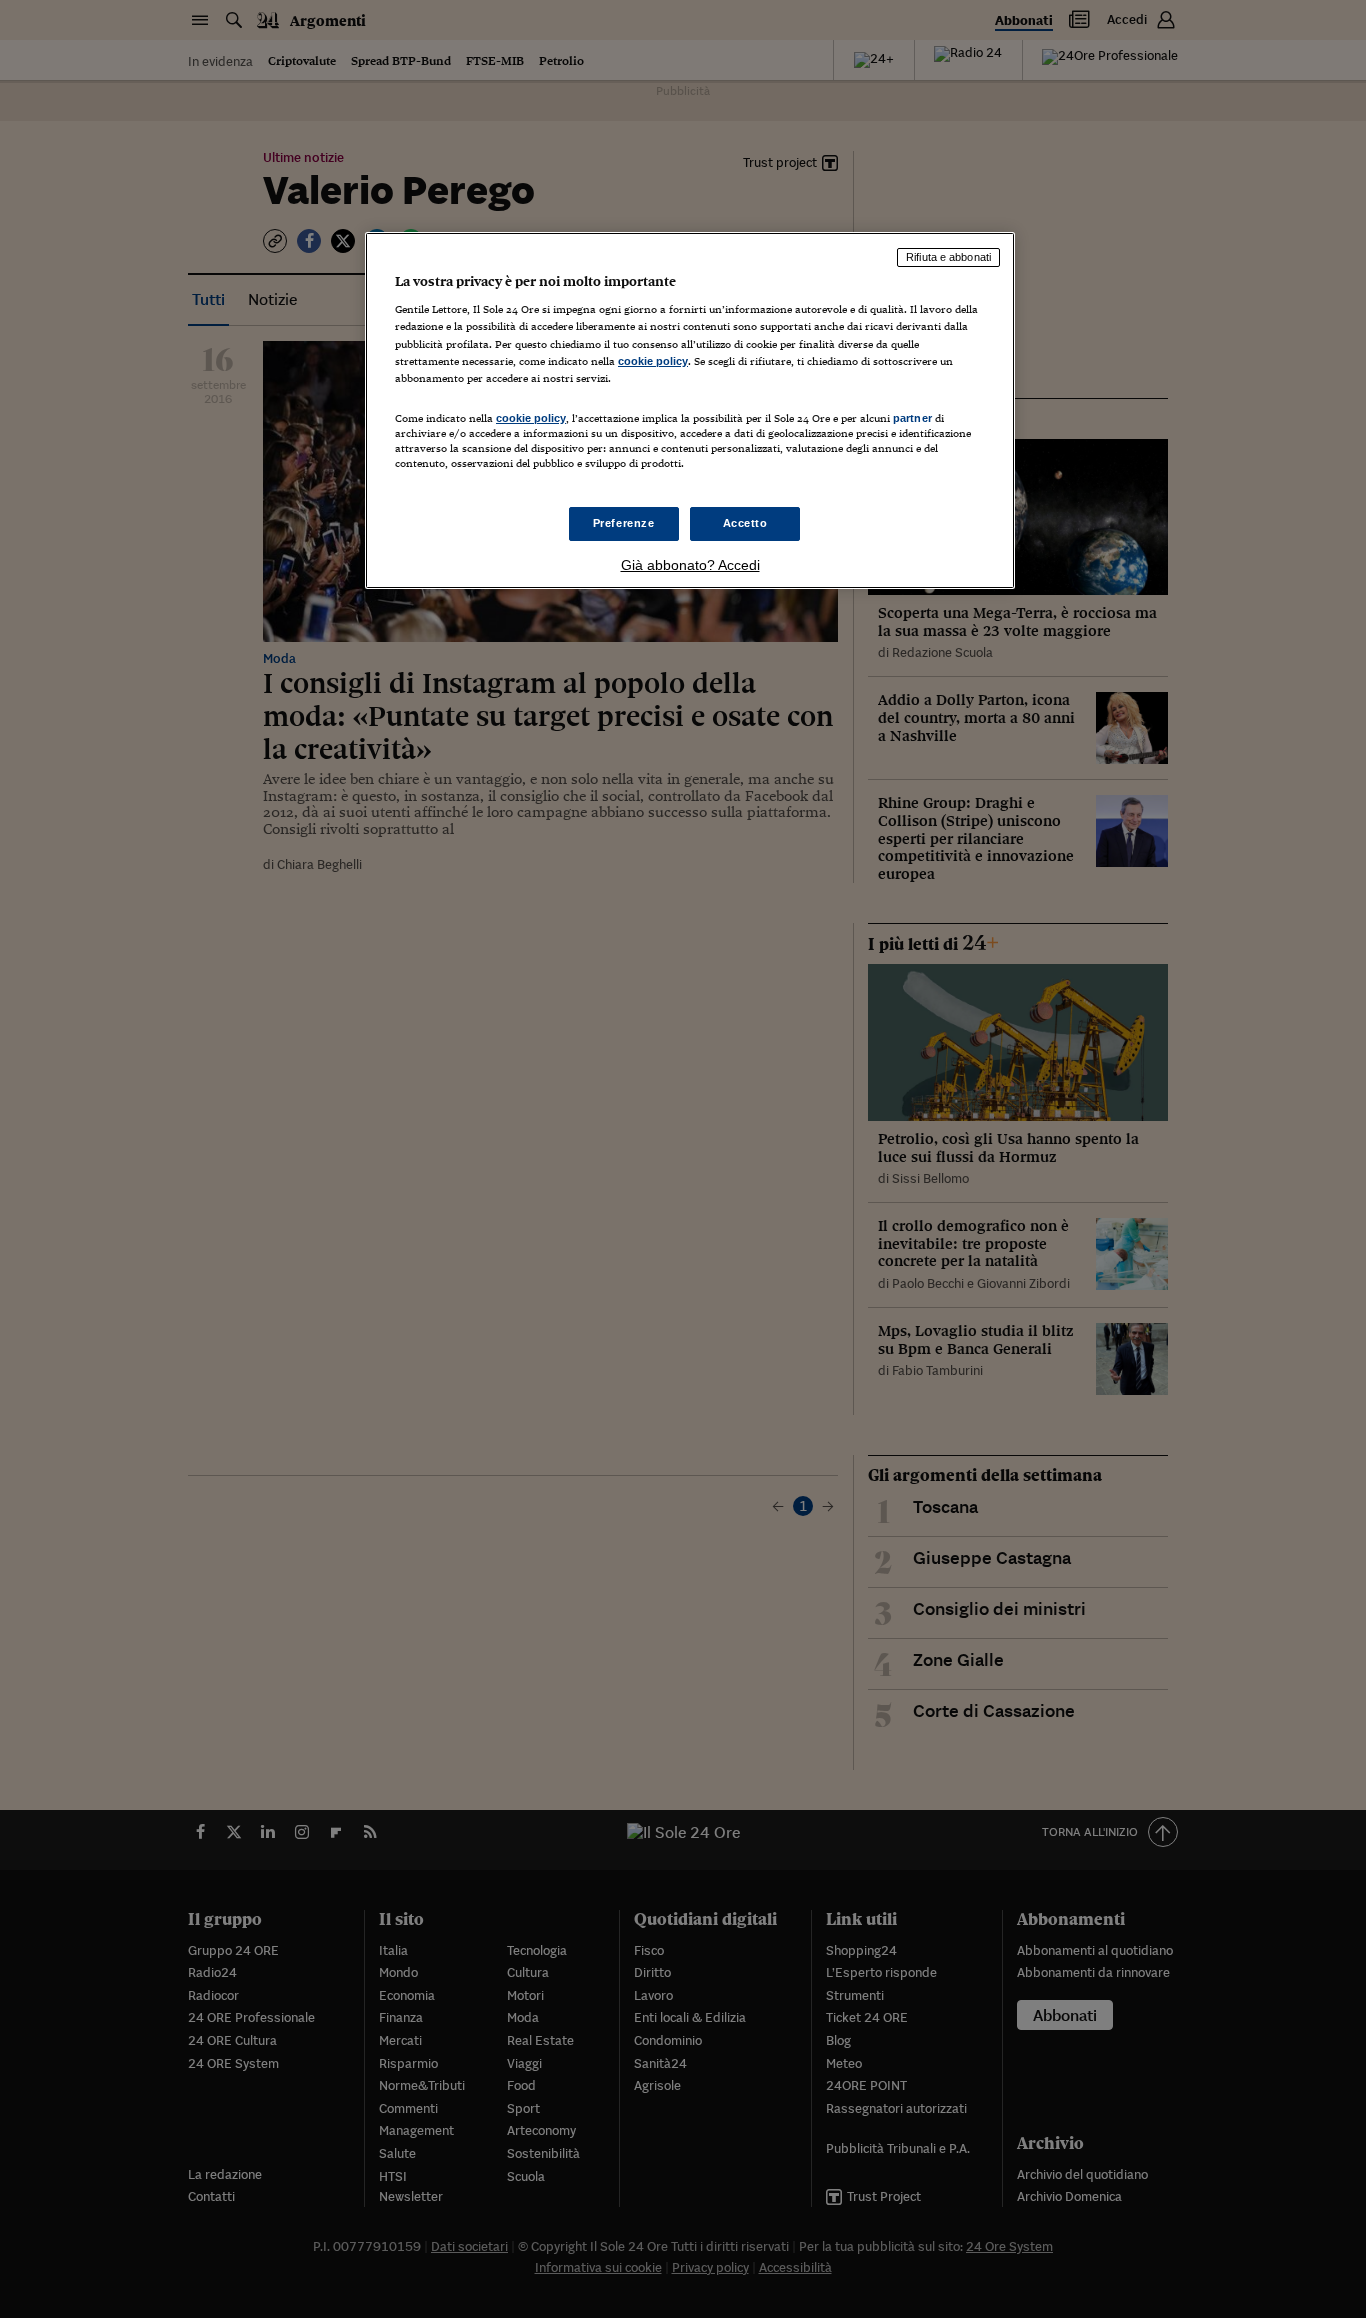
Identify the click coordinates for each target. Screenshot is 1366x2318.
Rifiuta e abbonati (948, 257)
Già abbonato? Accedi (690, 565)
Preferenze (624, 523)
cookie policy (653, 361)
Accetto (745, 523)
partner (912, 418)
